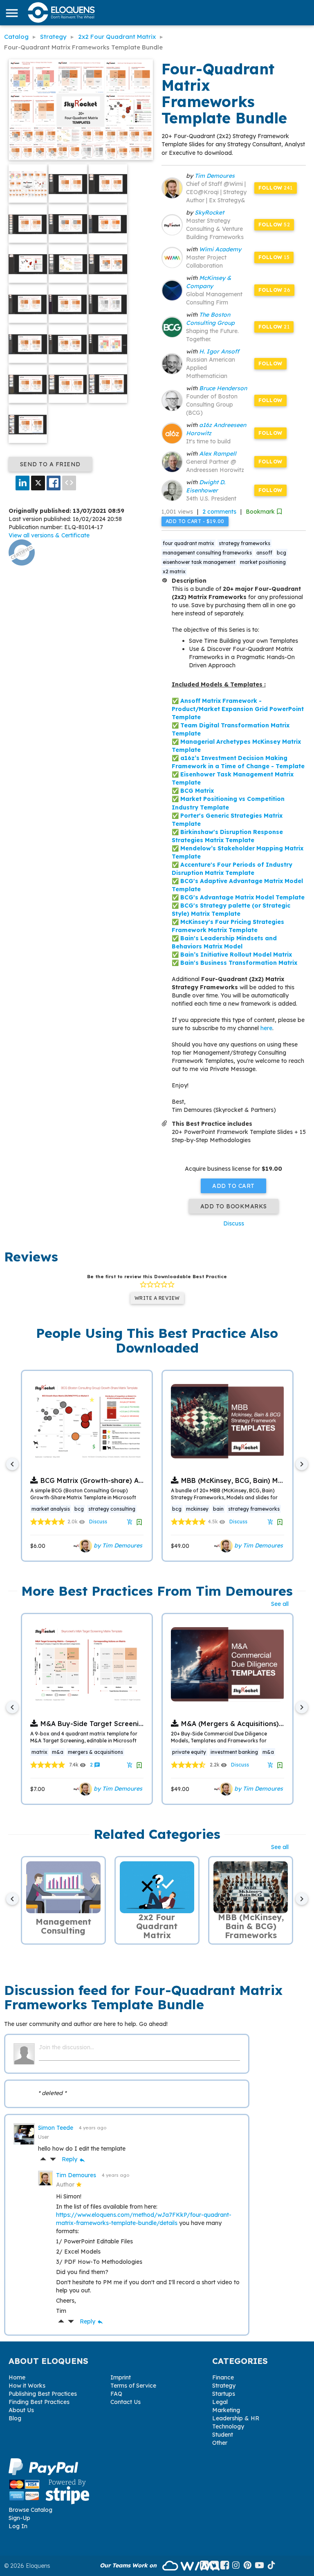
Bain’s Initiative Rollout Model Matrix (236, 955)
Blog (15, 2418)
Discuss (234, 1223)
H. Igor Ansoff (219, 351)
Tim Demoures (215, 176)
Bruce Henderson (223, 388)
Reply (74, 2159)
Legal (220, 2402)
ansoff (264, 553)
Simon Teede (56, 2128)
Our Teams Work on (129, 2565)
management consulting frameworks (207, 553)
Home (17, 2377)
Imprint (121, 2377)
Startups (224, 2394)
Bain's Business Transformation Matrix (239, 963)
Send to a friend (50, 464)
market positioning (263, 562)
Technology (228, 2426)
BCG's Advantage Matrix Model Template (242, 897)
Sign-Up (19, 2518)
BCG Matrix (197, 791)
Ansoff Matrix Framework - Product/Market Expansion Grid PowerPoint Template (238, 709)
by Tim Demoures (117, 1545)
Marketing (226, 2410)
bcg (281, 553)
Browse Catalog (30, 2510)
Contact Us (126, 2402)
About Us (21, 2410)
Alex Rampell (218, 454)
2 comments (219, 512)
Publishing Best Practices (43, 2394)
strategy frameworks (244, 543)
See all (280, 1604)
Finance (223, 2377)
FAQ (116, 2394)
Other (220, 2443)
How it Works (27, 2386)
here (266, 1028)
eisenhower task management (199, 562)
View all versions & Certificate (49, 535)
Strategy (224, 2386)
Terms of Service (133, 2386)
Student (223, 2435)
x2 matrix (174, 571)
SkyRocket (209, 212)
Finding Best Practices (39, 2402)
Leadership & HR (236, 2418)
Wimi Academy (220, 249)
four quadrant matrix (188, 543)
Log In (18, 2526)
